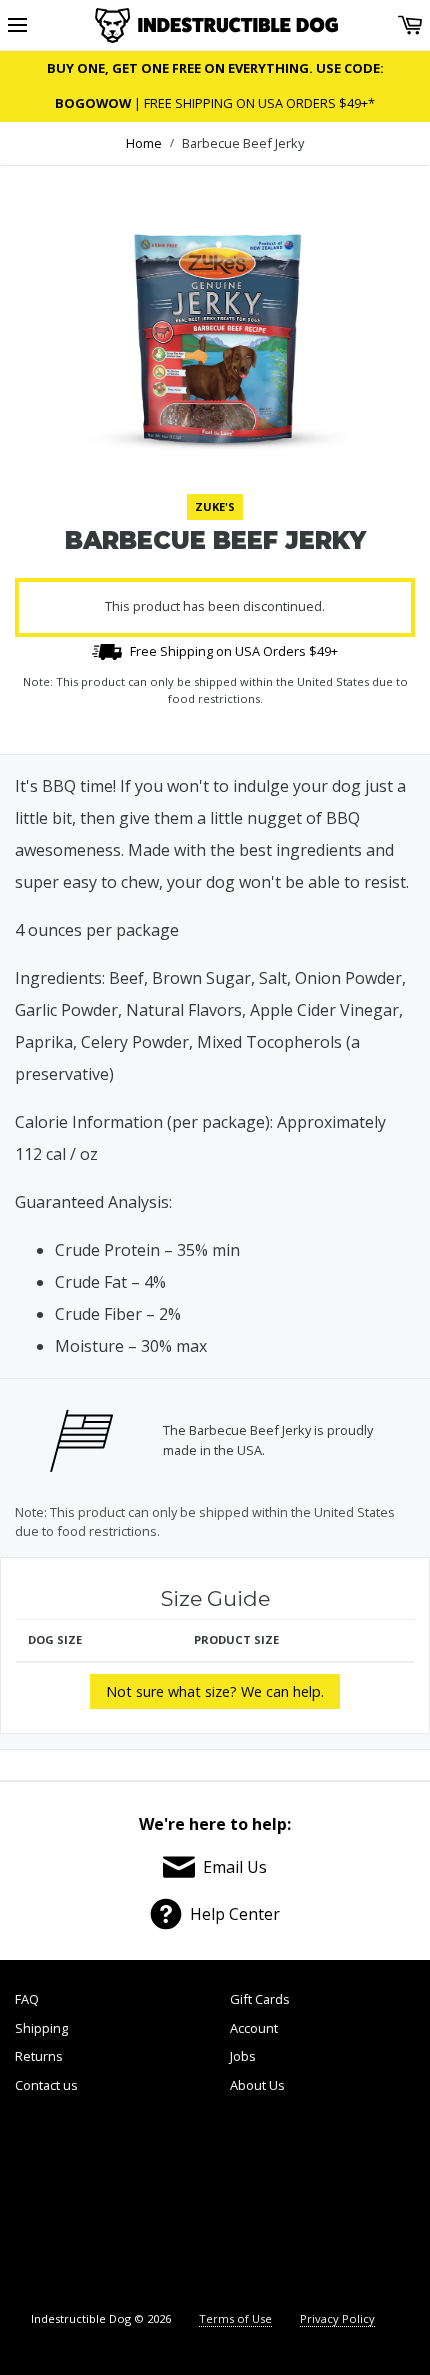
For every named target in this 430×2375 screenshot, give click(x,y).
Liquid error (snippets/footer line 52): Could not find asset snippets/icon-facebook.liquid (65, 2205)
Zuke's (215, 506)
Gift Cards (260, 1999)
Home (144, 143)
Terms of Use (235, 2318)
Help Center (235, 1914)
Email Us (235, 1867)
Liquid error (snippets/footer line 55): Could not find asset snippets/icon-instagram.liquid (364, 2205)
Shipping (41, 2028)
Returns (39, 2056)
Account (254, 2028)
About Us (257, 2085)
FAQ (27, 1999)
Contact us (46, 2085)
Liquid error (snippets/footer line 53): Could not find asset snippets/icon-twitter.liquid (164, 2205)
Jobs (243, 2056)
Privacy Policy (337, 2318)
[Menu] (17, 25)
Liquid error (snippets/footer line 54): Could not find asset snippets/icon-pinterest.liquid (263, 2205)
